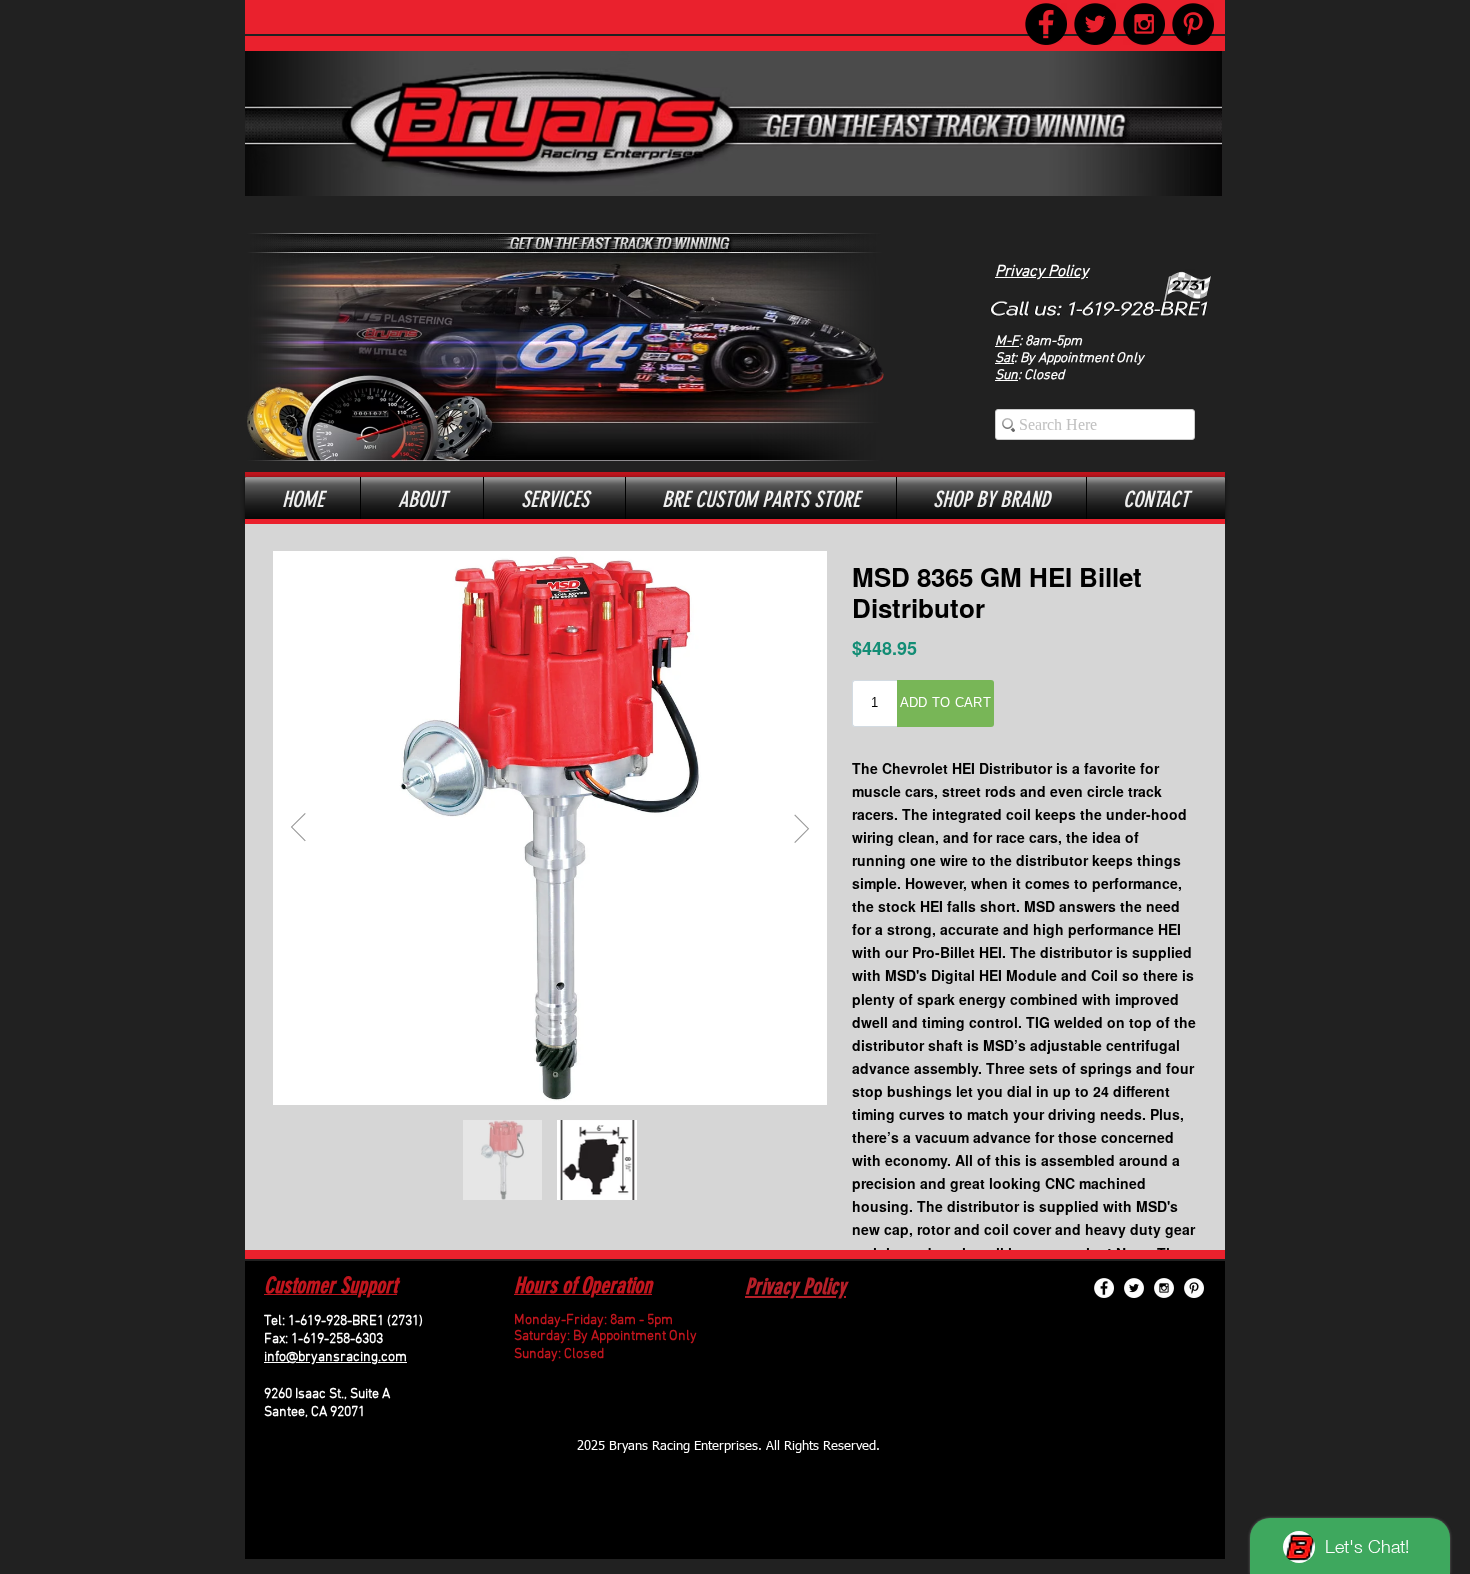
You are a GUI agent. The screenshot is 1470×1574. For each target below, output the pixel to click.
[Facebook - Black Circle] (1046, 24)
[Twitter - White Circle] (1134, 1288)
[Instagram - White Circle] (1164, 1288)
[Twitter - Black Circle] (1095, 24)
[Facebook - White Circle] (1104, 1288)
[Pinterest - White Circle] (1194, 1288)
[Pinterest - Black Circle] (1193, 24)
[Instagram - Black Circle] (1144, 24)
